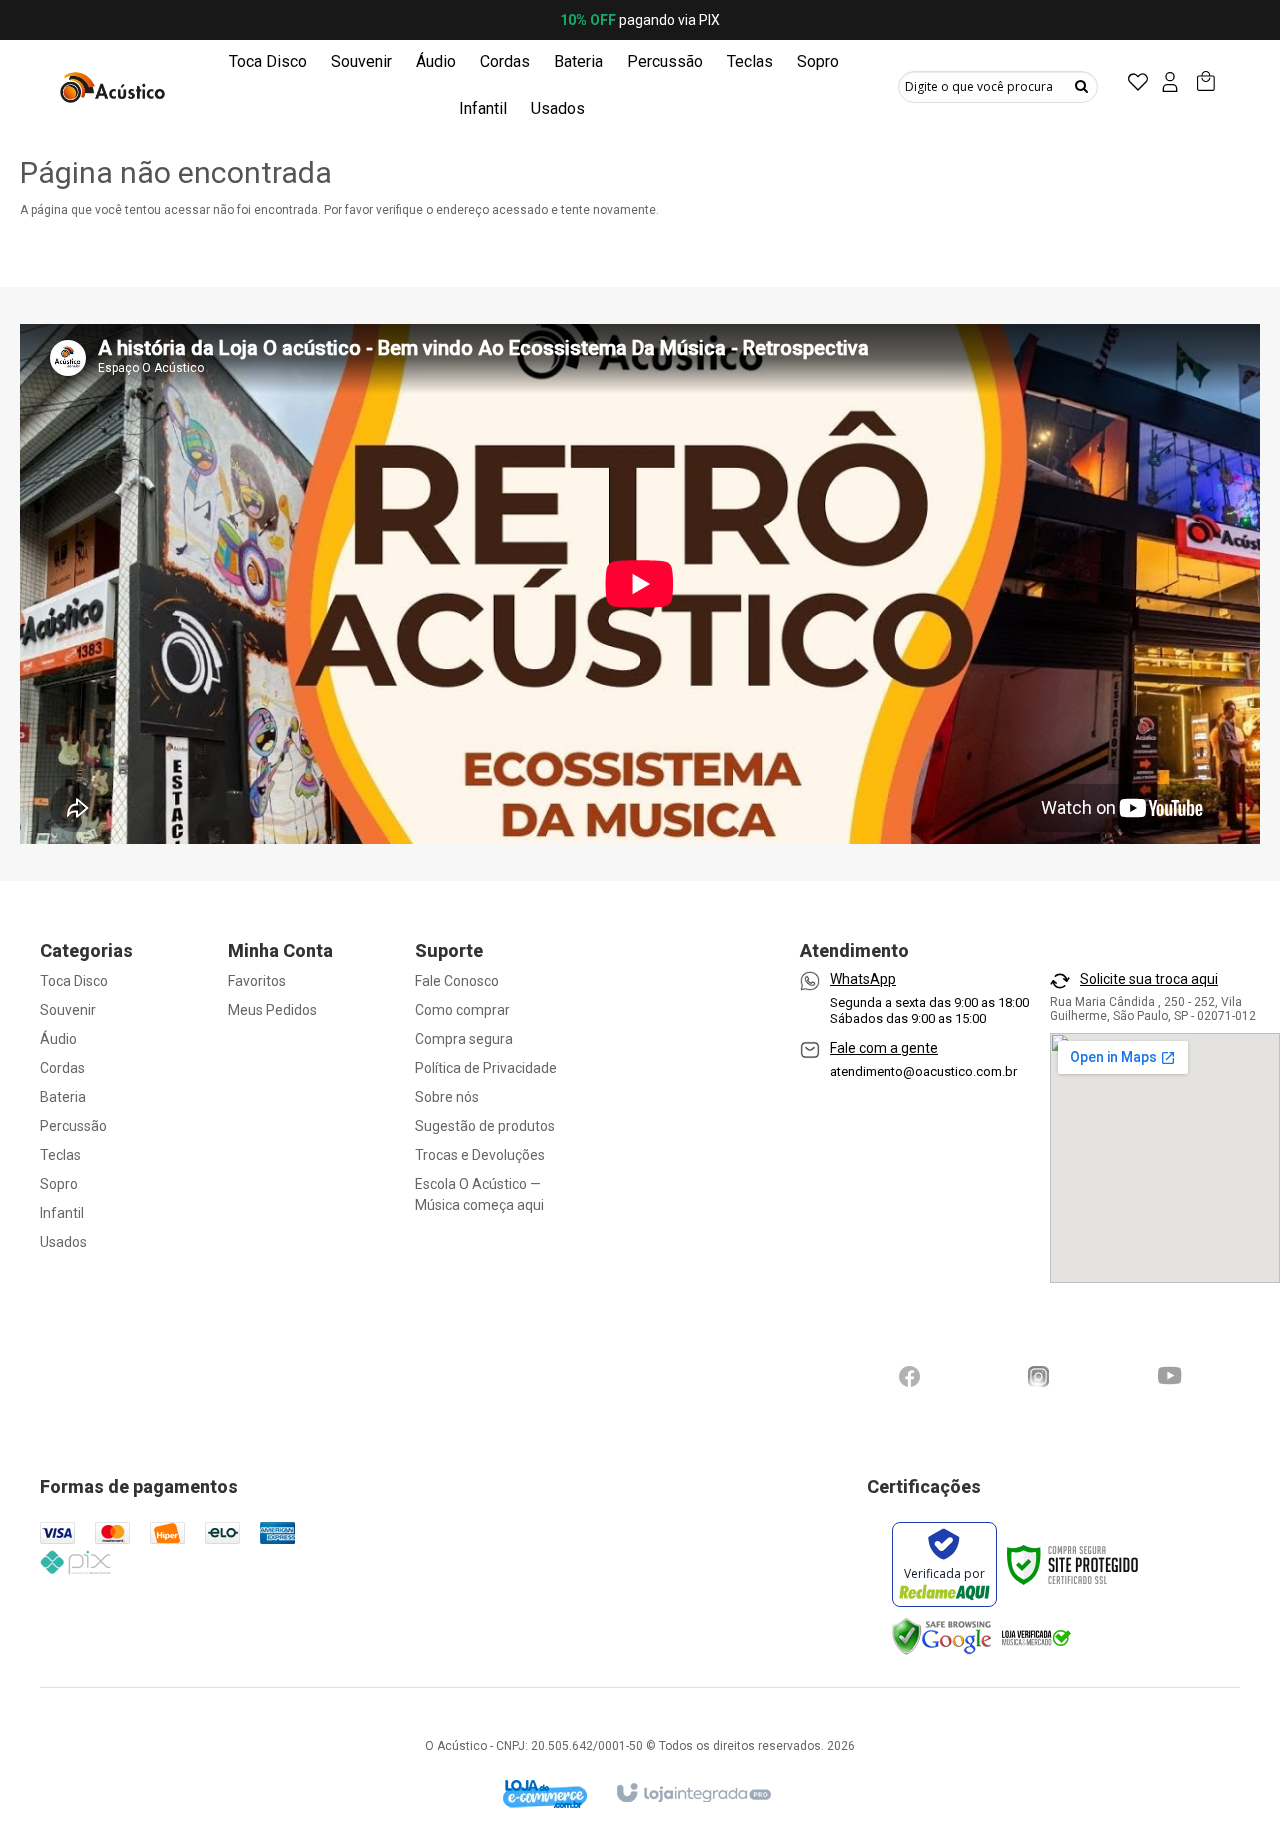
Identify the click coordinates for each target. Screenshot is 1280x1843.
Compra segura (464, 1039)
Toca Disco (74, 981)
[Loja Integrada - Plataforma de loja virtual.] (692, 1784)
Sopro (59, 1184)
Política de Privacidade (486, 1068)
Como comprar (462, 1010)
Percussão (73, 1126)
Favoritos (257, 981)
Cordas (62, 1068)
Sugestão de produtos (485, 1126)
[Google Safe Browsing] (942, 1636)
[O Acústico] (115, 86)
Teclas (60, 1155)
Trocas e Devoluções (480, 1155)
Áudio (58, 1039)
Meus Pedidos (272, 1010)
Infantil (62, 1213)
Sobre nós (447, 1097)
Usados (63, 1242)
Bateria (63, 1097)
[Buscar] (1081, 86)
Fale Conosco (457, 981)
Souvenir (68, 1010)
